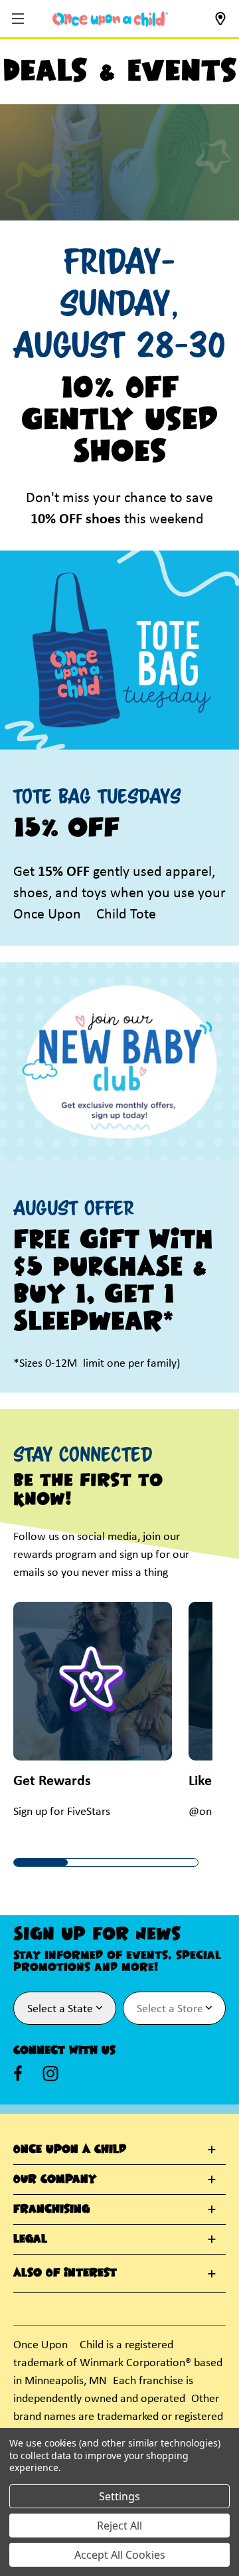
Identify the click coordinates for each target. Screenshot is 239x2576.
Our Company (55, 2180)
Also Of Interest (65, 2273)
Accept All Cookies (120, 2555)
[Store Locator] (220, 23)
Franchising (51, 2209)
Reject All (119, 2526)
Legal (30, 2239)
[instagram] (50, 2073)
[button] (20, 20)
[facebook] (18, 2073)
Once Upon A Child (70, 2150)
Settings (119, 2496)
